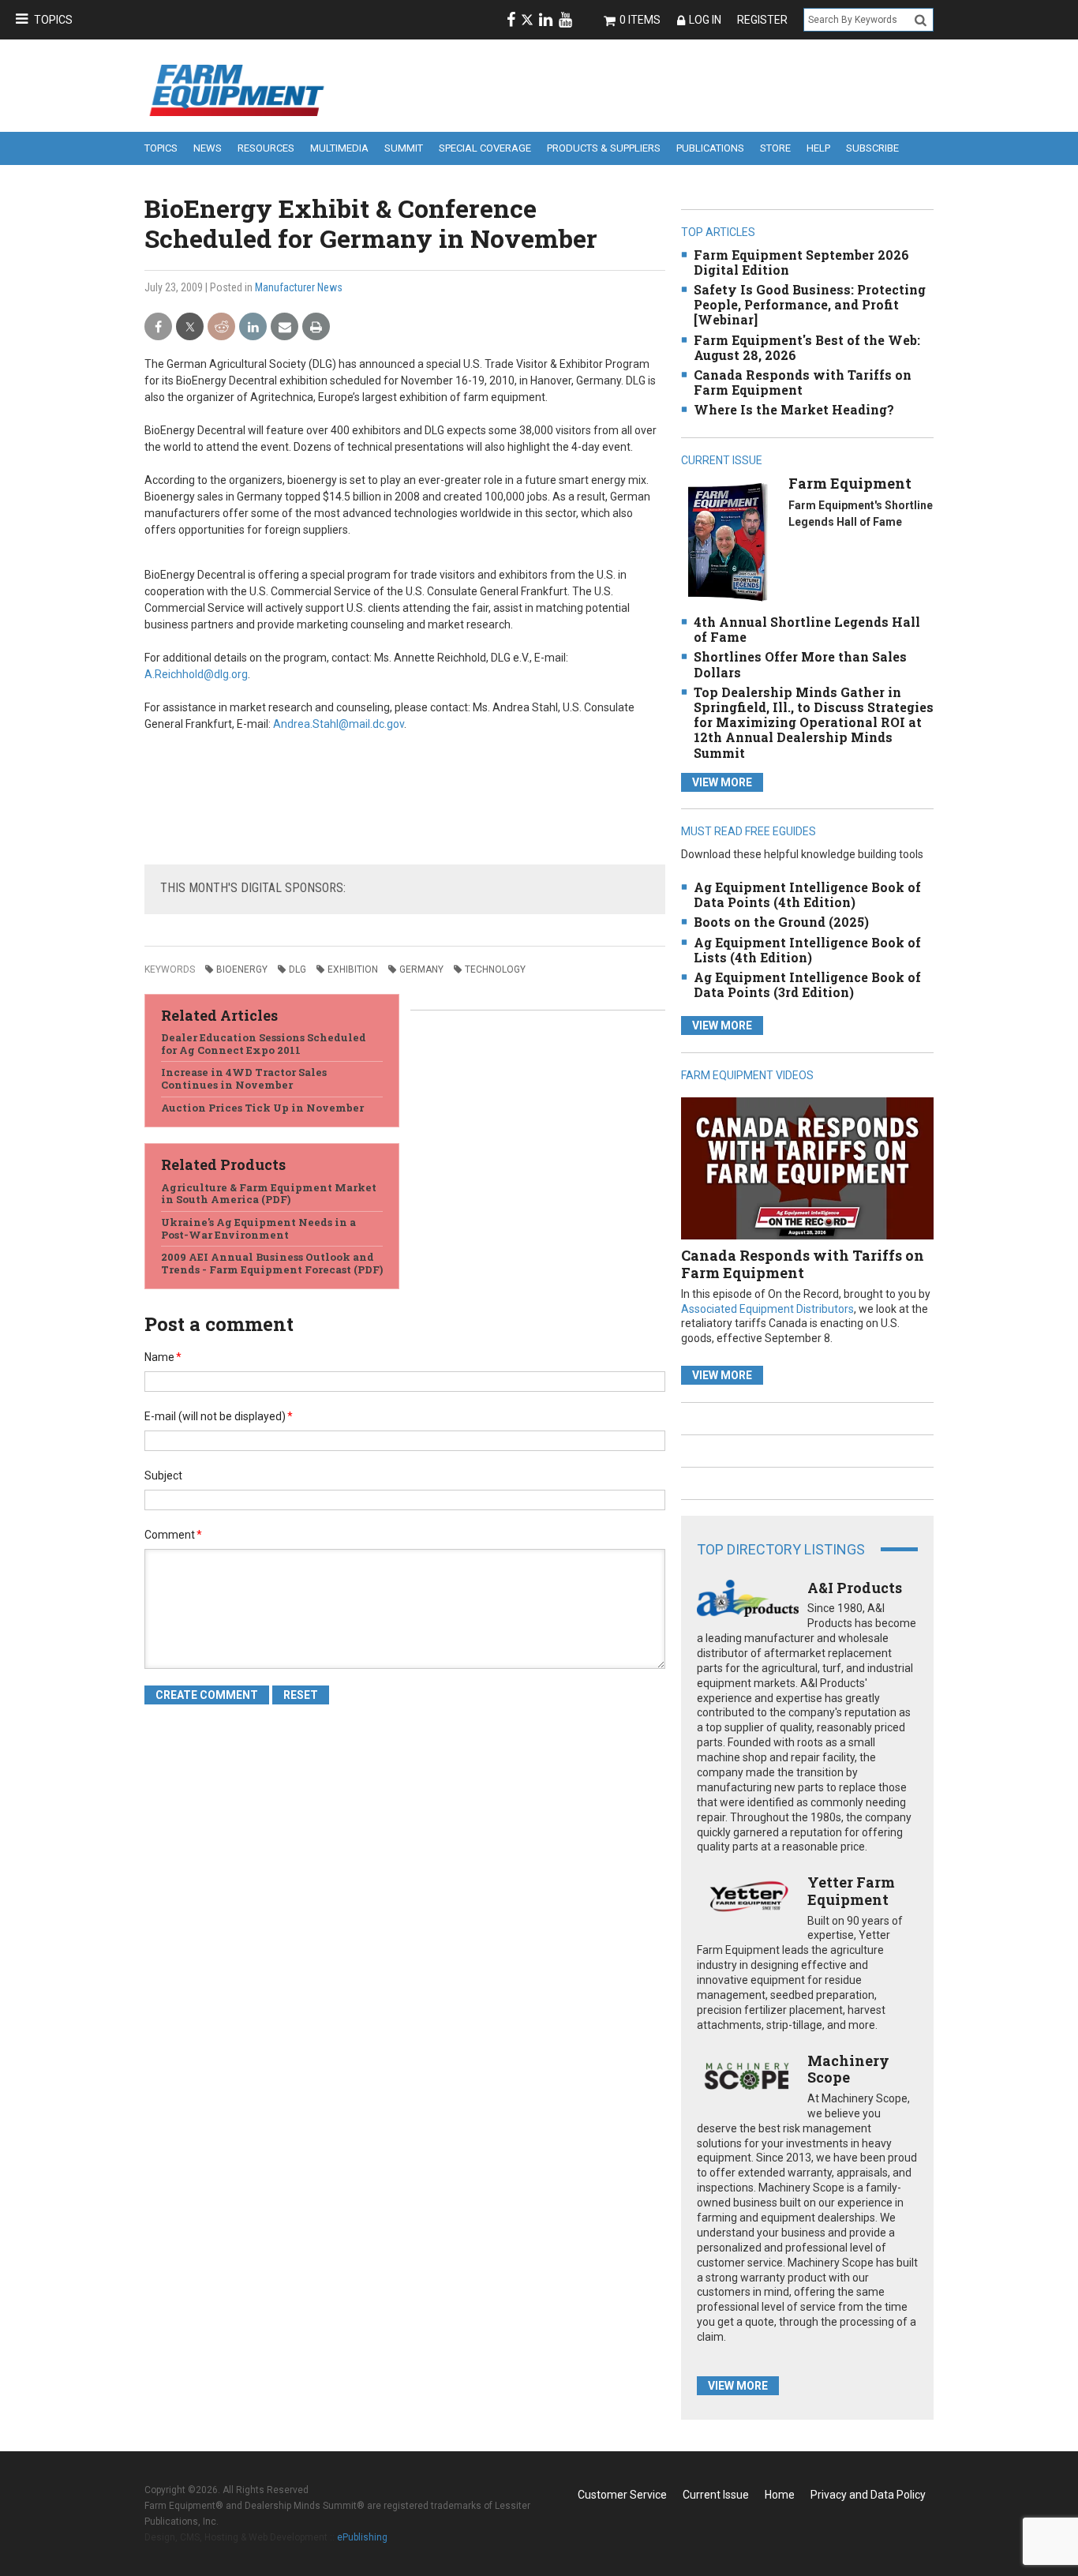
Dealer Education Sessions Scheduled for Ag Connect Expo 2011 (264, 1044)
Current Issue (716, 2495)
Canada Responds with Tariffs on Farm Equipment (803, 382)
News (208, 148)
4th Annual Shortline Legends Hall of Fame (807, 629)
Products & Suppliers (604, 148)
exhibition (353, 969)
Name (163, 1357)
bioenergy (242, 969)
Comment (173, 1535)
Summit (404, 148)
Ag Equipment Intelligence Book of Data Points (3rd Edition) (807, 984)
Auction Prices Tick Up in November (262, 1108)
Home (780, 2495)
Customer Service (622, 2495)
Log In (705, 20)
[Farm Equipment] (727, 541)
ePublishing (362, 2537)
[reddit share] (221, 327)
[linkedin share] (253, 327)
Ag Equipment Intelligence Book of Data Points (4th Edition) (807, 894)
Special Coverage (485, 148)
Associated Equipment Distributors (767, 1309)
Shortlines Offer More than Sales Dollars (800, 664)
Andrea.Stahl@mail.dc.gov (339, 724)
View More (722, 782)
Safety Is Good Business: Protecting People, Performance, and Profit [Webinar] (810, 304)
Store (775, 148)
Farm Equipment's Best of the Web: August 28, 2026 (807, 347)
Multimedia (339, 148)
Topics (53, 20)
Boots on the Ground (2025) (781, 922)
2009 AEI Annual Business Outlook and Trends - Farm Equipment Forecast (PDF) (272, 1263)
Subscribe (872, 148)
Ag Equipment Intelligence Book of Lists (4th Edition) (807, 950)
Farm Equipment (850, 483)
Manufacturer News (299, 287)
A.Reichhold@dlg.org (196, 674)
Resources (266, 148)
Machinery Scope (848, 2069)
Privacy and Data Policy (868, 2495)
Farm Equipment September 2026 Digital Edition (801, 262)
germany (421, 969)
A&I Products (855, 1588)
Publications (710, 148)
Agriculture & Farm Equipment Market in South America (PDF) (269, 1194)
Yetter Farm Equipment (851, 1891)
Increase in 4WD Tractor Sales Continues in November (244, 1078)
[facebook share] (158, 327)
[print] (316, 327)
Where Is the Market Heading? (794, 409)
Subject (163, 1475)
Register (762, 20)
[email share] (284, 327)
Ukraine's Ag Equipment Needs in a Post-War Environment (258, 1228)
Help (818, 148)
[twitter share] (190, 327)
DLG (298, 969)
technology (495, 969)
